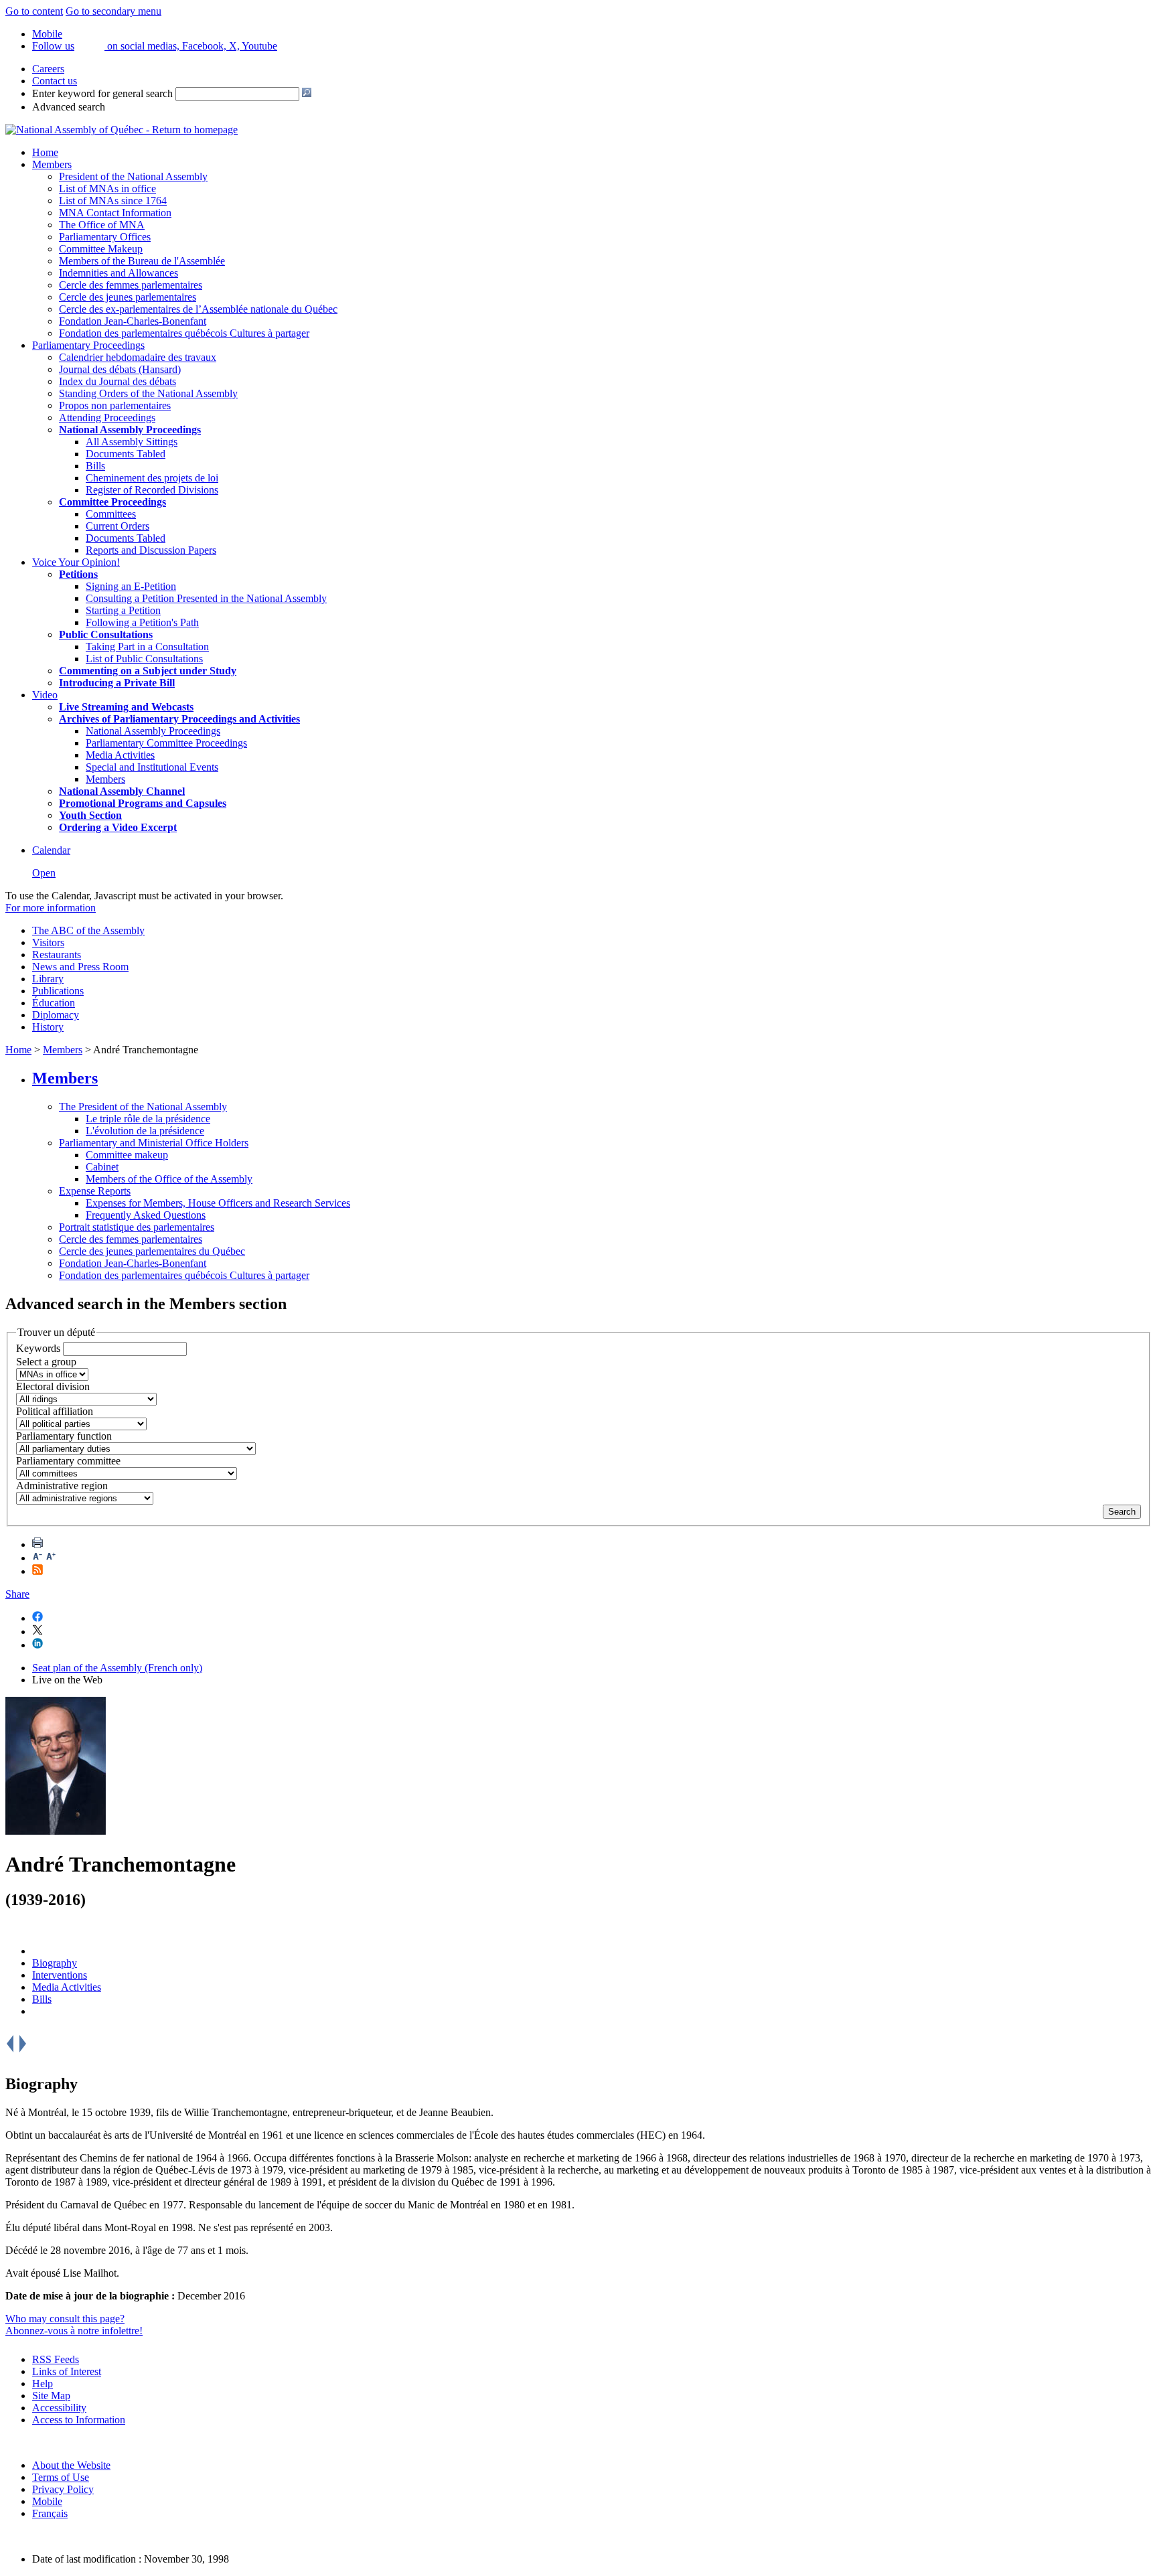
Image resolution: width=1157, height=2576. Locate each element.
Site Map (51, 2396)
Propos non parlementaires (115, 405)
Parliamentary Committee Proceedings (166, 743)
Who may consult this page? (65, 2319)
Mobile (47, 2501)
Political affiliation (55, 1411)
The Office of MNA (102, 225)
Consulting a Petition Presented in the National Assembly (206, 598)
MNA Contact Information (115, 213)
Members (52, 164)
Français (50, 2513)
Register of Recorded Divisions (152, 490)
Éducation (54, 1003)
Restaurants (57, 955)
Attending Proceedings (107, 418)
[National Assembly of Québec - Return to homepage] (122, 130)
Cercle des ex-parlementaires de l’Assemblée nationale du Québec (198, 309)
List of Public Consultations (144, 659)
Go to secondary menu (113, 11)
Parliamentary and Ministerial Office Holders (154, 1143)
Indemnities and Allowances (119, 273)
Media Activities (120, 755)
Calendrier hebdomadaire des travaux (138, 357)
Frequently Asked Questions (146, 1215)
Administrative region (62, 1486)
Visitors (48, 942)
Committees (111, 514)
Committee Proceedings (112, 502)
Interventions (60, 1975)
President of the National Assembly (133, 176)
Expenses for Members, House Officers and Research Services (218, 1203)
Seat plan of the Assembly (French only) (117, 1668)
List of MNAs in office (107, 188)
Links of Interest (67, 2371)
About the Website (71, 2465)
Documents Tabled (126, 454)
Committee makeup (127, 1155)
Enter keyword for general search (102, 93)
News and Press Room (80, 967)
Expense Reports (95, 1191)
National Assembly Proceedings (153, 731)
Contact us (55, 81)
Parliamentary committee (68, 1461)
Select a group (46, 1362)
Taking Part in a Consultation (147, 647)
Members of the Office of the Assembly (169, 1179)
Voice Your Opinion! (76, 562)
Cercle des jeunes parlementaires (128, 297)
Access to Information (79, 2420)
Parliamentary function (64, 1436)
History (48, 1027)
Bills (95, 466)
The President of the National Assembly (143, 1107)
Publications (58, 991)
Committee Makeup (101, 249)
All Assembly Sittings (132, 442)
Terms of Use (61, 2477)
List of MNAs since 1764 (113, 201)
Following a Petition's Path (142, 622)
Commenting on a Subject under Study (148, 671)
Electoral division (53, 1386)
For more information (51, 908)
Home (45, 152)
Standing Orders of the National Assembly (148, 393)
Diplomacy (56, 1015)
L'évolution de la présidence (145, 1131)
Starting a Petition (123, 610)
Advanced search (69, 107)
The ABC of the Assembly (88, 930)
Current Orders (118, 526)
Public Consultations (106, 634)
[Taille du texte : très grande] (51, 1558)
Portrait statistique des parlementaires (137, 1227)
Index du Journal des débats (118, 381)
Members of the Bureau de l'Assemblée (142, 261)
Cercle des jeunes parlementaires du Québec (152, 1251)
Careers (48, 69)
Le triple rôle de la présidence (148, 1119)
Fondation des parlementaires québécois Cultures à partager (184, 333)
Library (48, 979)
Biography (55, 1963)
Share (17, 1594)
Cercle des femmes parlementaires (131, 285)
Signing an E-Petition (131, 586)
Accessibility (59, 2408)
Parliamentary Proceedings (88, 345)
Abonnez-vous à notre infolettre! (74, 2331)
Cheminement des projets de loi (152, 478)
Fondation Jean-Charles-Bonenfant (133, 321)
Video (45, 695)
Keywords (38, 1348)
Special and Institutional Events (152, 767)
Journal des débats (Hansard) (120, 369)
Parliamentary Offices (105, 237)
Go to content (34, 11)
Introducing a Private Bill (117, 683)
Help (43, 2383)
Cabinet (102, 1167)
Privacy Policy (63, 2489)
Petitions (78, 574)
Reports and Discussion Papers (151, 550)
